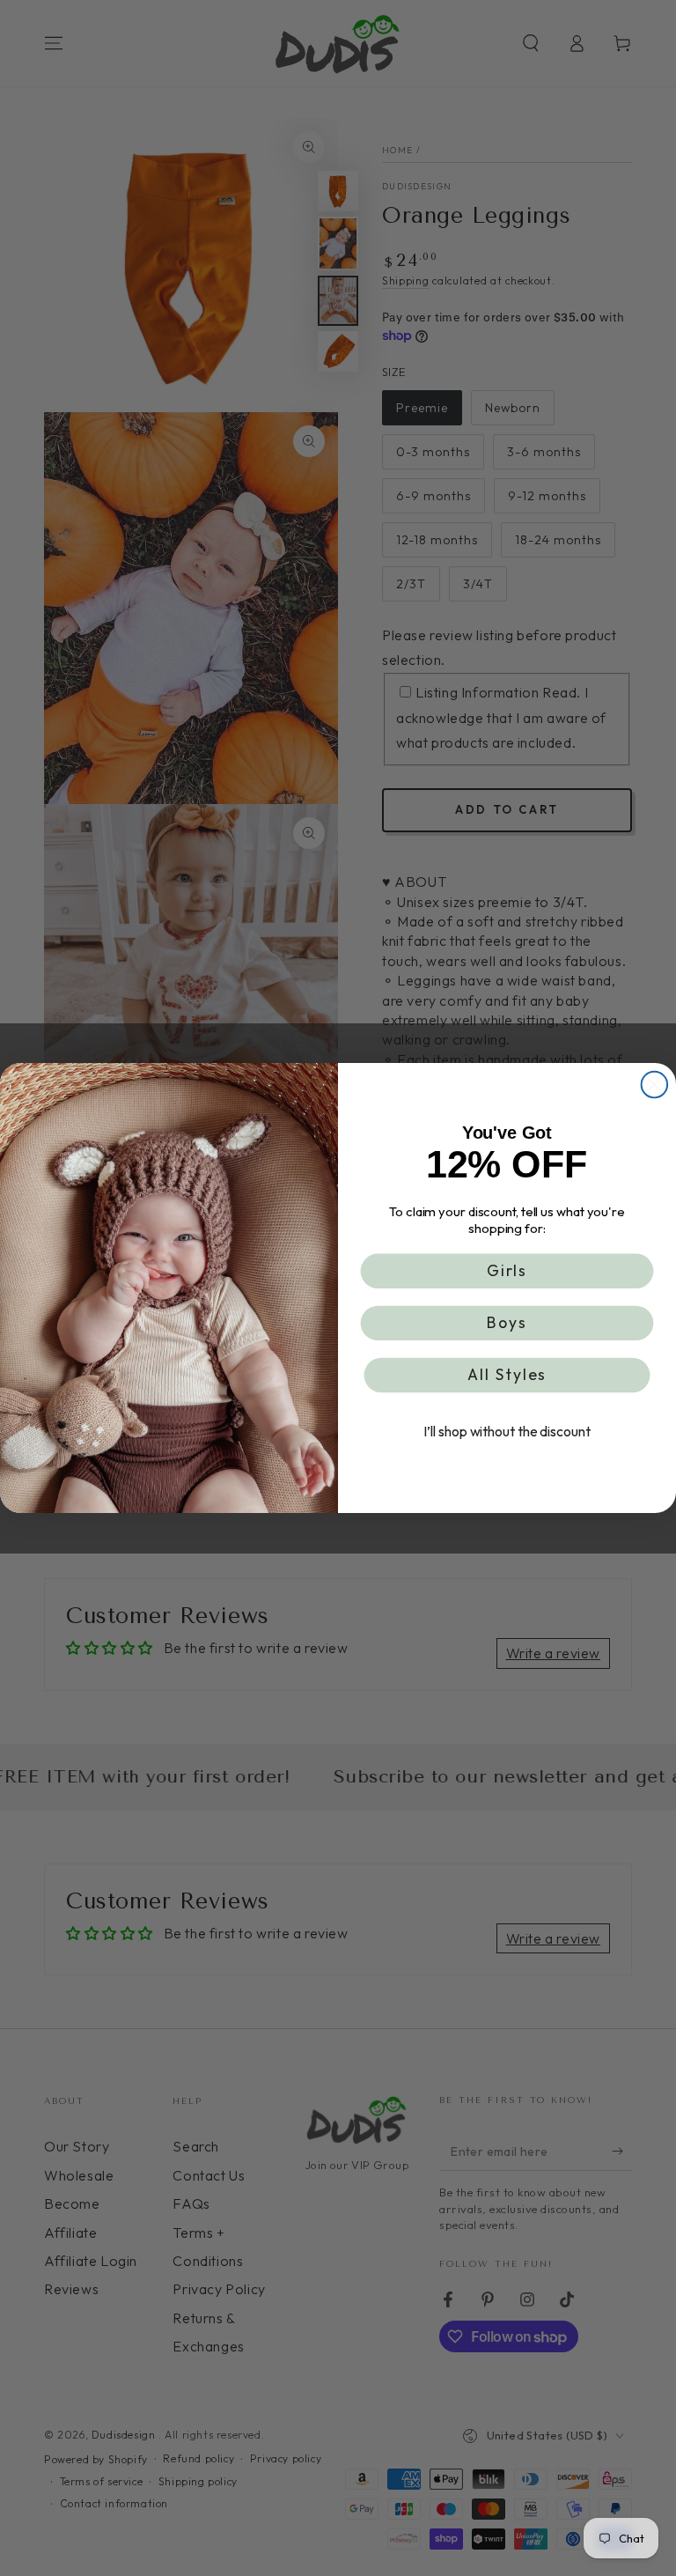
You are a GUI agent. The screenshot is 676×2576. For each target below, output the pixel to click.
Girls (507, 1270)
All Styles (507, 1375)
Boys (507, 1323)
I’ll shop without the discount (507, 1432)
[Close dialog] (655, 1085)
